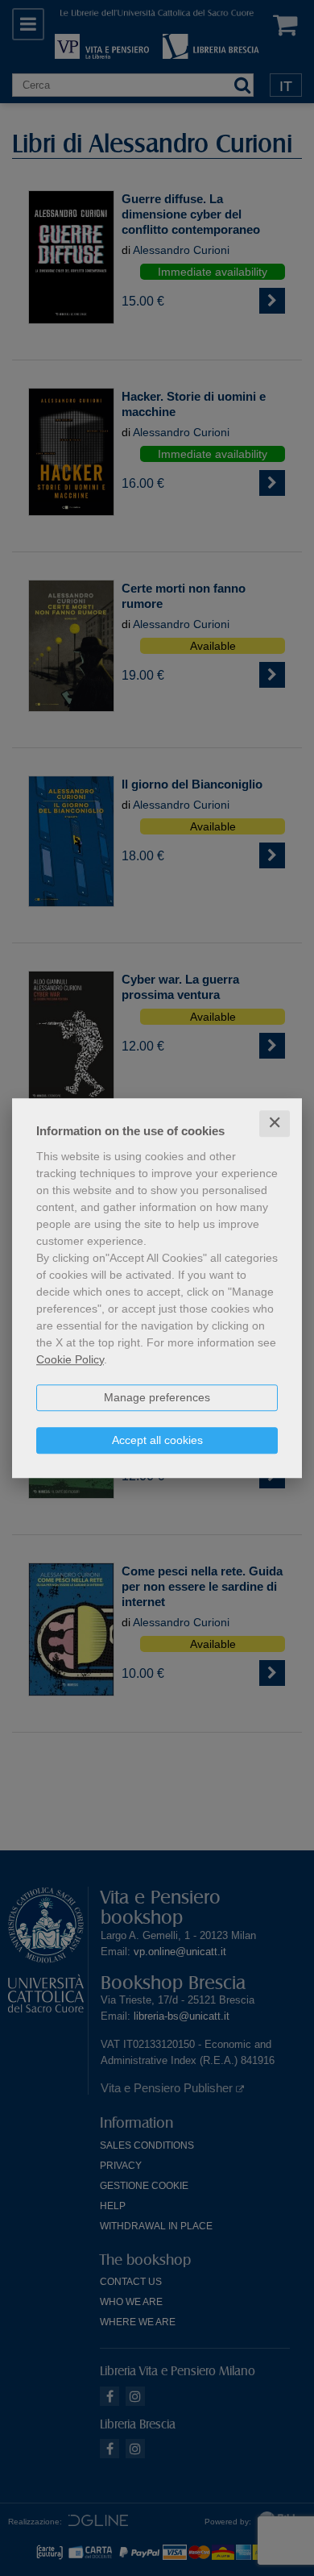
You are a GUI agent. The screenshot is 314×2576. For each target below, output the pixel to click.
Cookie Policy (70, 1359)
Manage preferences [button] (157, 1397)
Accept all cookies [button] (157, 1440)
